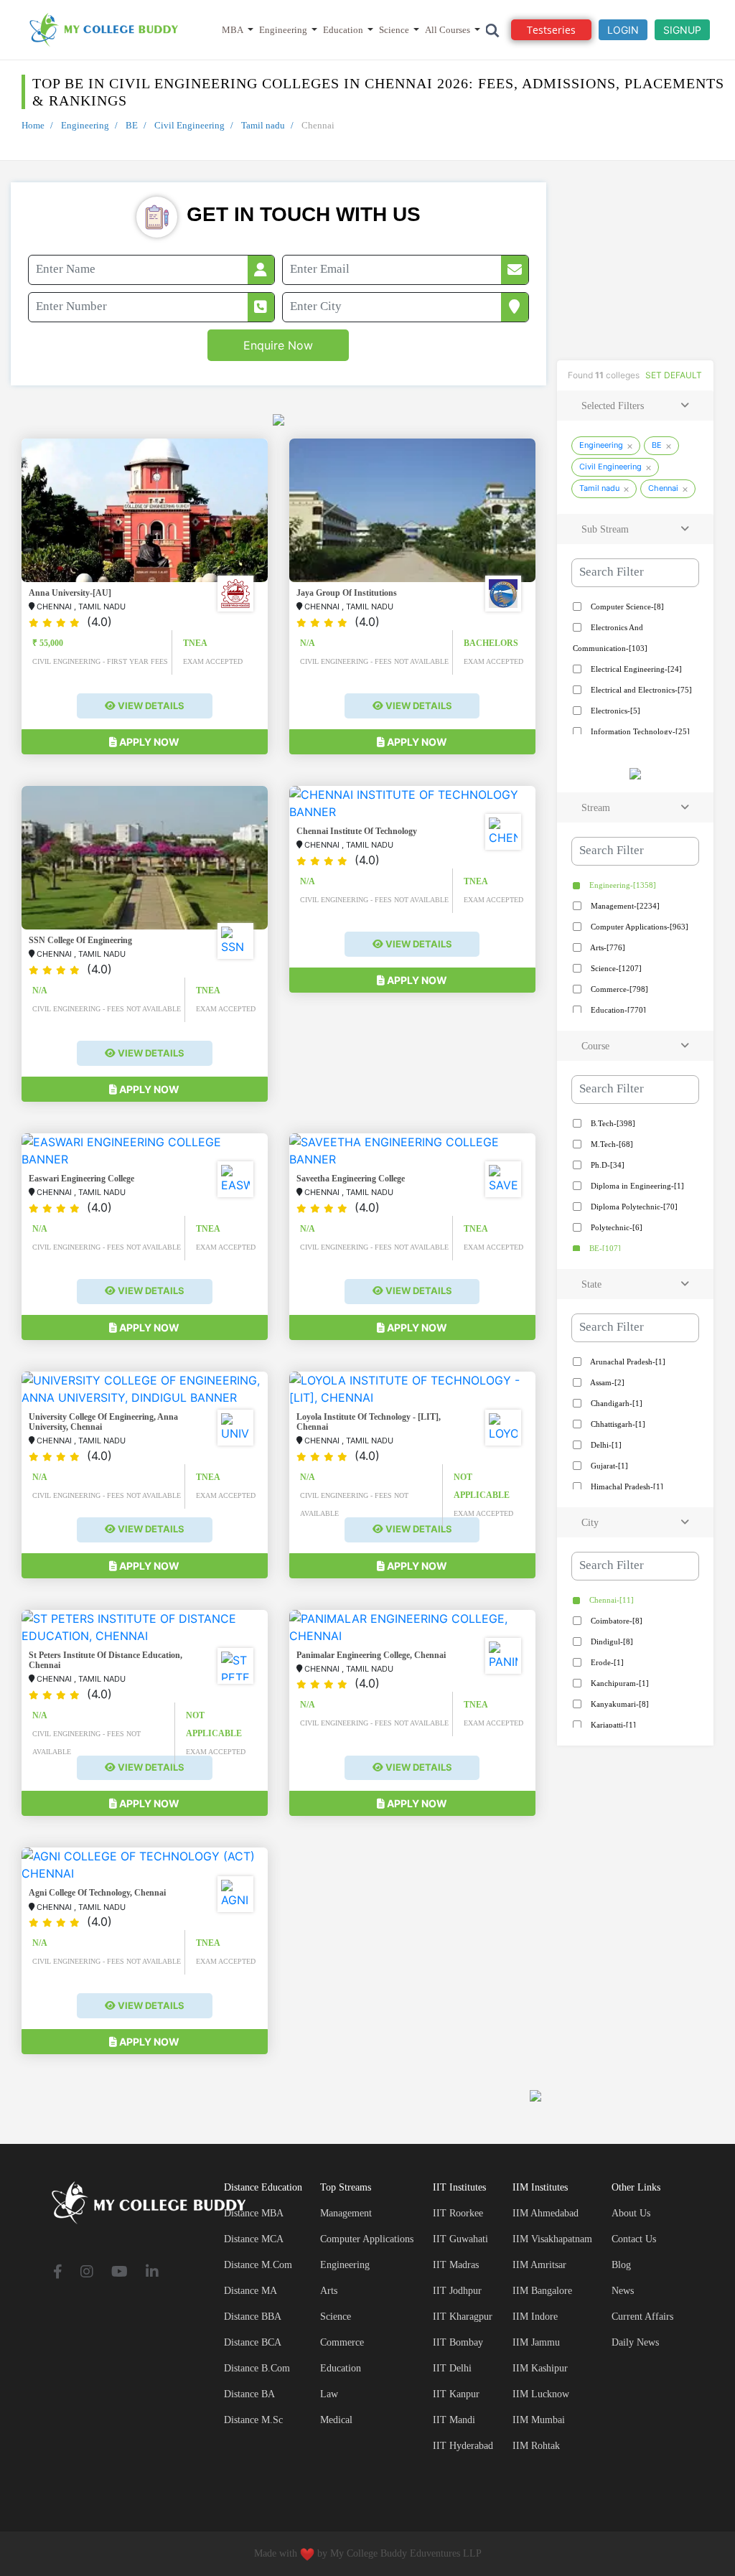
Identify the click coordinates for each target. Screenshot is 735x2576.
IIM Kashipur (540, 2368)
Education (343, 30)
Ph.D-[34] (607, 1165)
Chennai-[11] (610, 1600)
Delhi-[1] (605, 1445)
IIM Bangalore (542, 2291)
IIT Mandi (454, 2420)
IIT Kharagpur (463, 2317)
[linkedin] (152, 2273)
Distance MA (251, 2291)
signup (682, 30)
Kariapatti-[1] (612, 1725)
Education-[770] (617, 1010)
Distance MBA (254, 2213)
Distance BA (249, 2394)
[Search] (493, 30)
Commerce (342, 2342)
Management (346, 2213)
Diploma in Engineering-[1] (636, 1186)
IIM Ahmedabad (546, 2213)
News (623, 2291)
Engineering (283, 30)
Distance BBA (253, 2317)
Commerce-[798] (618, 989)
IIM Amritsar (539, 2265)
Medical (336, 2420)
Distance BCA (253, 2342)
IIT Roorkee (458, 2213)
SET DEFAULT (674, 375)
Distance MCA (254, 2239)
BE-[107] (604, 1248)
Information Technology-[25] (639, 731)
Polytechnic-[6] (615, 1227)
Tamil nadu (263, 125)
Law (329, 2394)
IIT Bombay (458, 2342)
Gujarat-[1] (608, 1466)
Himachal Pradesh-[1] (626, 1486)
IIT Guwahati (460, 2239)
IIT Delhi (452, 2368)
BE (132, 125)
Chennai (663, 488)
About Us (631, 2213)
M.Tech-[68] (611, 1144)
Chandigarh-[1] (615, 1403)
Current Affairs (642, 2317)
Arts (329, 2291)
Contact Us (634, 2239)
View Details (150, 706)
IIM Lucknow (541, 2394)
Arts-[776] (607, 947)
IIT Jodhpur (457, 2291)
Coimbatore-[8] (615, 1621)
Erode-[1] (606, 1662)
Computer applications (367, 2239)
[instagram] (87, 2273)
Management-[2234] (624, 906)
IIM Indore (535, 2317)
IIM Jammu (536, 2342)
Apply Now (148, 742)
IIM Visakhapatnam (552, 2239)
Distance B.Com (257, 2368)
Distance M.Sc (253, 2420)
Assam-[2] (607, 1382)
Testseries (551, 30)
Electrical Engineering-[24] (635, 669)
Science (394, 30)
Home (33, 125)
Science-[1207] (615, 968)
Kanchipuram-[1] (619, 1683)
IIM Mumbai (539, 2420)
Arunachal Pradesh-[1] (627, 1362)
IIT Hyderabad (463, 2446)
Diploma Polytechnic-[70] (633, 1207)
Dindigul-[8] (611, 1641)
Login (623, 30)
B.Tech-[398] (612, 1123)
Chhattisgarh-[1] (617, 1424)
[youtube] (120, 2273)
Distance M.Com (258, 2265)
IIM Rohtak (536, 2446)
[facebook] (58, 2273)
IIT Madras (456, 2265)
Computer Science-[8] (626, 606)
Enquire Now (278, 345)
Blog (621, 2265)
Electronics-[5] (614, 711)
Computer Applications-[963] (638, 927)
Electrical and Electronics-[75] (640, 690)
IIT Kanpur (456, 2394)
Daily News (635, 2342)
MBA (233, 30)
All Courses (448, 30)
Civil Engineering (189, 125)
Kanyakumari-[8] (619, 1704)
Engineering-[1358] (622, 885)
